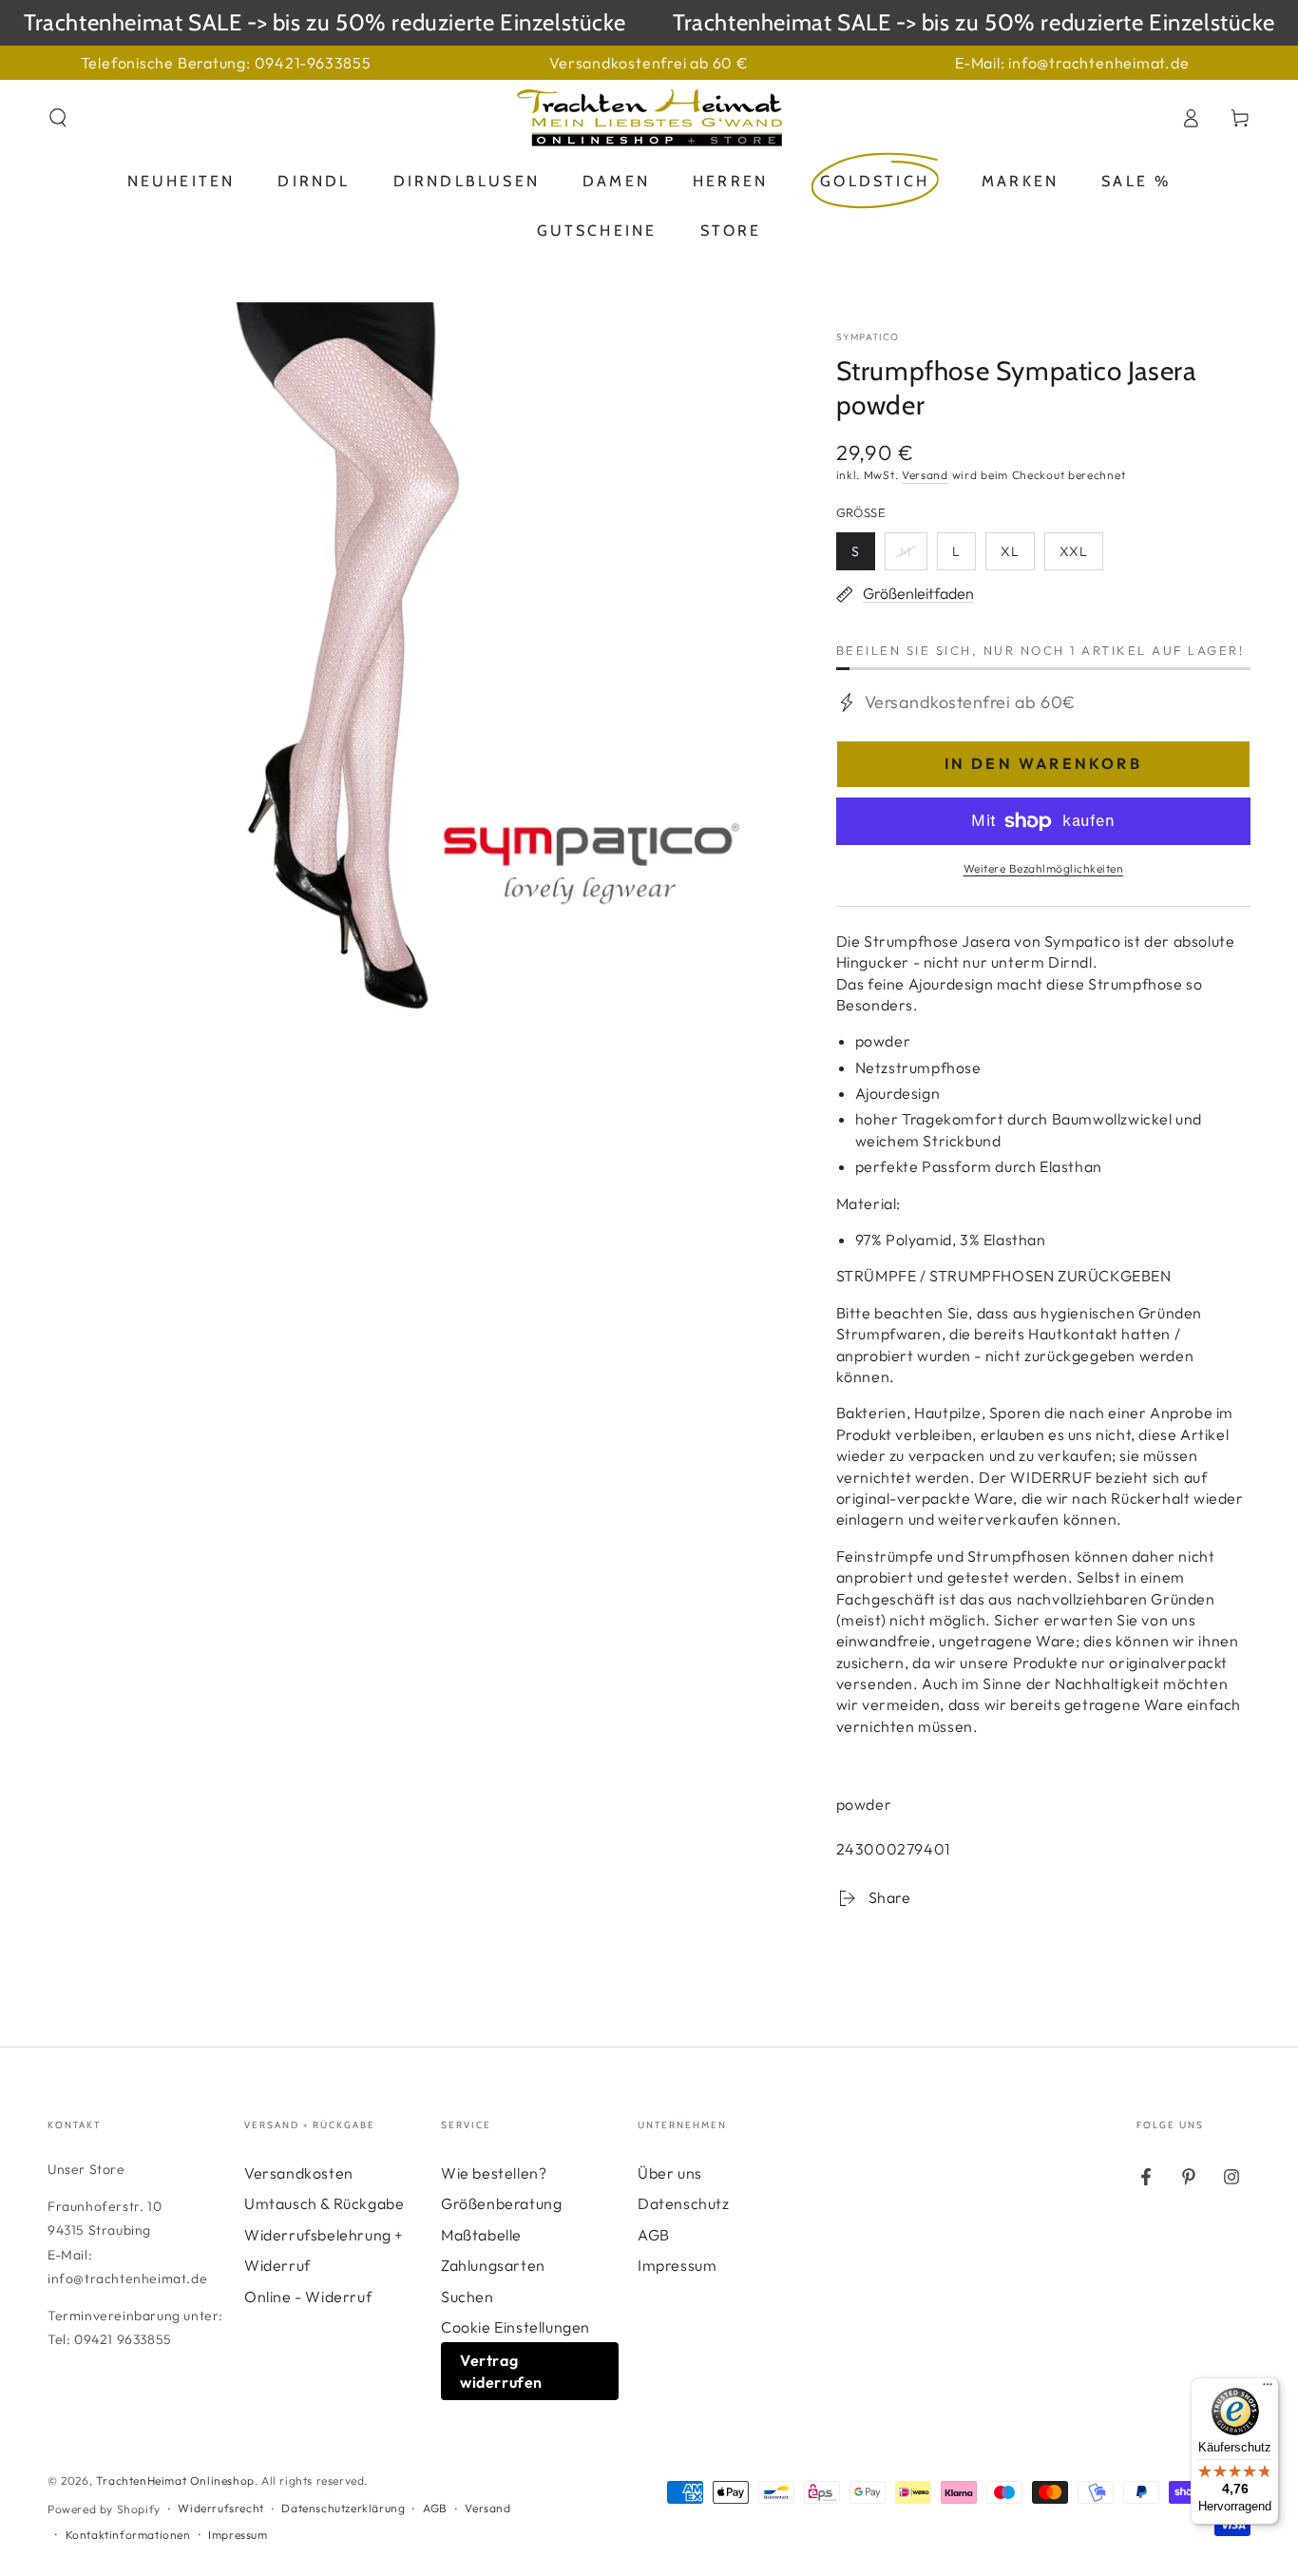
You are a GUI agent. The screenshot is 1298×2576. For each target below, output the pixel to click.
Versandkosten (299, 2173)
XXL (1081, 557)
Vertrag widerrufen (501, 2371)
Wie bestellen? (494, 2173)
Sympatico (868, 337)
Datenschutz (684, 2203)
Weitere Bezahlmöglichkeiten (1044, 868)
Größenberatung (501, 2203)
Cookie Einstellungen (515, 2327)
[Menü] (1268, 2389)
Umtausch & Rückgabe (324, 2203)
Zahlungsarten (493, 2265)
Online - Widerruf (308, 2297)
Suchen (468, 2297)
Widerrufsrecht (220, 2508)
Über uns (670, 2173)
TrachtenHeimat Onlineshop (175, 2480)
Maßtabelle (481, 2235)
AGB (654, 2235)
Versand (925, 475)
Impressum (677, 2265)
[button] (58, 118)
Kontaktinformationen (128, 2535)
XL (1017, 557)
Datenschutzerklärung (343, 2508)
